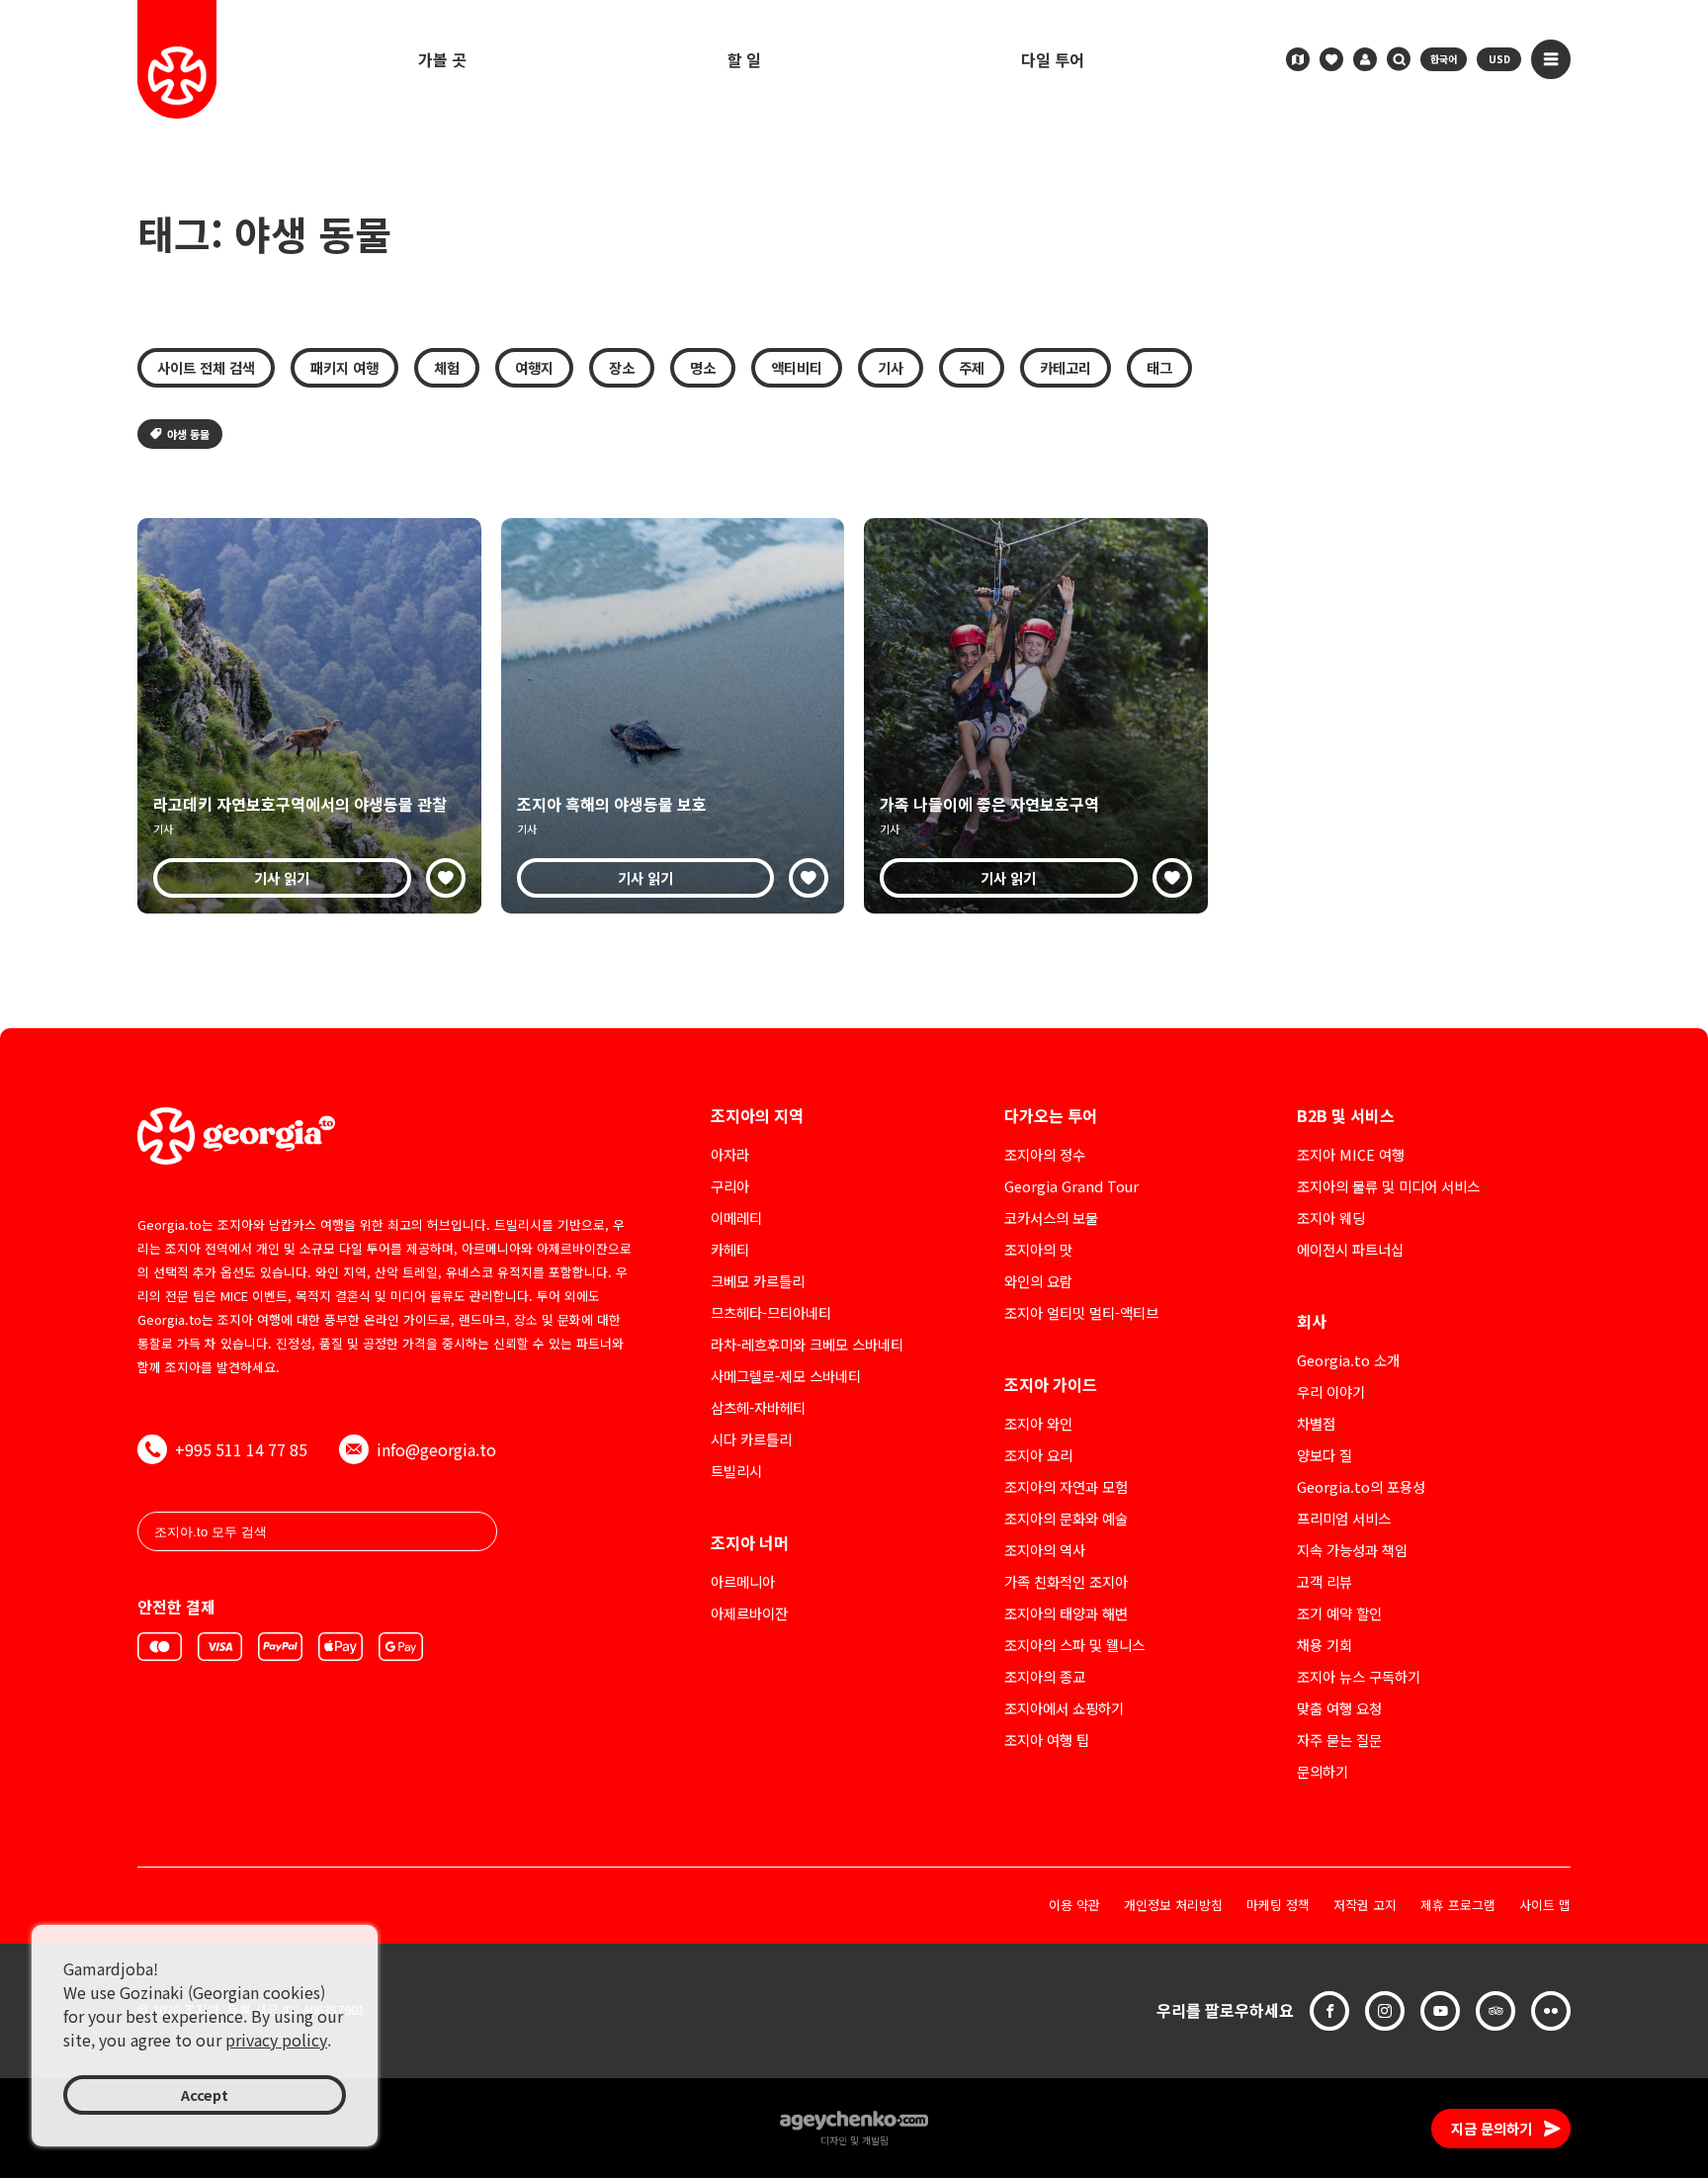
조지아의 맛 (1038, 1249)
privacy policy (276, 2040)
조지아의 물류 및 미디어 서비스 (1388, 1186)
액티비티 (797, 367)
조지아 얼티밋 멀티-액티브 (1081, 1312)
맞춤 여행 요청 (1339, 1708)
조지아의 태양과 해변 (1066, 1613)
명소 (703, 367)
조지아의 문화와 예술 (1066, 1518)
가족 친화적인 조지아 (1066, 1581)
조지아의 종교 (1045, 1676)
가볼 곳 (442, 59)
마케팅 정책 (1278, 1906)
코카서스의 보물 (1051, 1218)
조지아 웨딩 (1331, 1218)
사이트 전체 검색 (206, 367)
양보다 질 (1324, 1455)
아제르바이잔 (749, 1613)
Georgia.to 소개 (1348, 1360)
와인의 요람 (1038, 1281)
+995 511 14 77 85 (241, 1449)
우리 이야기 (1331, 1392)
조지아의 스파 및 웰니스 (1074, 1645)
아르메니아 (743, 1581)
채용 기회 (1324, 1645)
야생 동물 (188, 434)
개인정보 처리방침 (1173, 1906)
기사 (891, 367)
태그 (1159, 367)
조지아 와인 (1038, 1423)
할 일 (744, 59)
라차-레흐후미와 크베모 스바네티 (807, 1344)
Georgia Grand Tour (1071, 1186)
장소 (622, 367)
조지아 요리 (1038, 1455)
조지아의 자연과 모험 (1066, 1486)
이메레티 (736, 1218)
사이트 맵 (1545, 1906)
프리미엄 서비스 (1344, 1518)
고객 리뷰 (1324, 1581)
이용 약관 (1074, 1906)
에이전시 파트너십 (1350, 1249)
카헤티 (730, 1249)
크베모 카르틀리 (758, 1281)
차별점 (1316, 1423)
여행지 (534, 367)
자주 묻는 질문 (1339, 1740)
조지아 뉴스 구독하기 (1359, 1676)
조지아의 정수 (1045, 1154)
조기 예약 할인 (1339, 1613)
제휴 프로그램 (1458, 1906)
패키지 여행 (344, 367)
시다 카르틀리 (751, 1439)
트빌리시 (736, 1471)
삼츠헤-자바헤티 (758, 1407)
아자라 (730, 1154)
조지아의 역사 (1045, 1550)
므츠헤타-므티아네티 (771, 1312)
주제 (972, 367)
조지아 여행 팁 (1047, 1740)
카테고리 (1066, 367)
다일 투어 (1053, 59)
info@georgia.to (436, 1449)
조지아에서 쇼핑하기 (1064, 1708)
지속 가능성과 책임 (1352, 1550)
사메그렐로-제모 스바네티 (786, 1376)
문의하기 (1323, 1771)
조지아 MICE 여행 (1351, 1154)
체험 (447, 367)
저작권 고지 (1365, 1906)
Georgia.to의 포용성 (1361, 1486)
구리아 (730, 1186)
